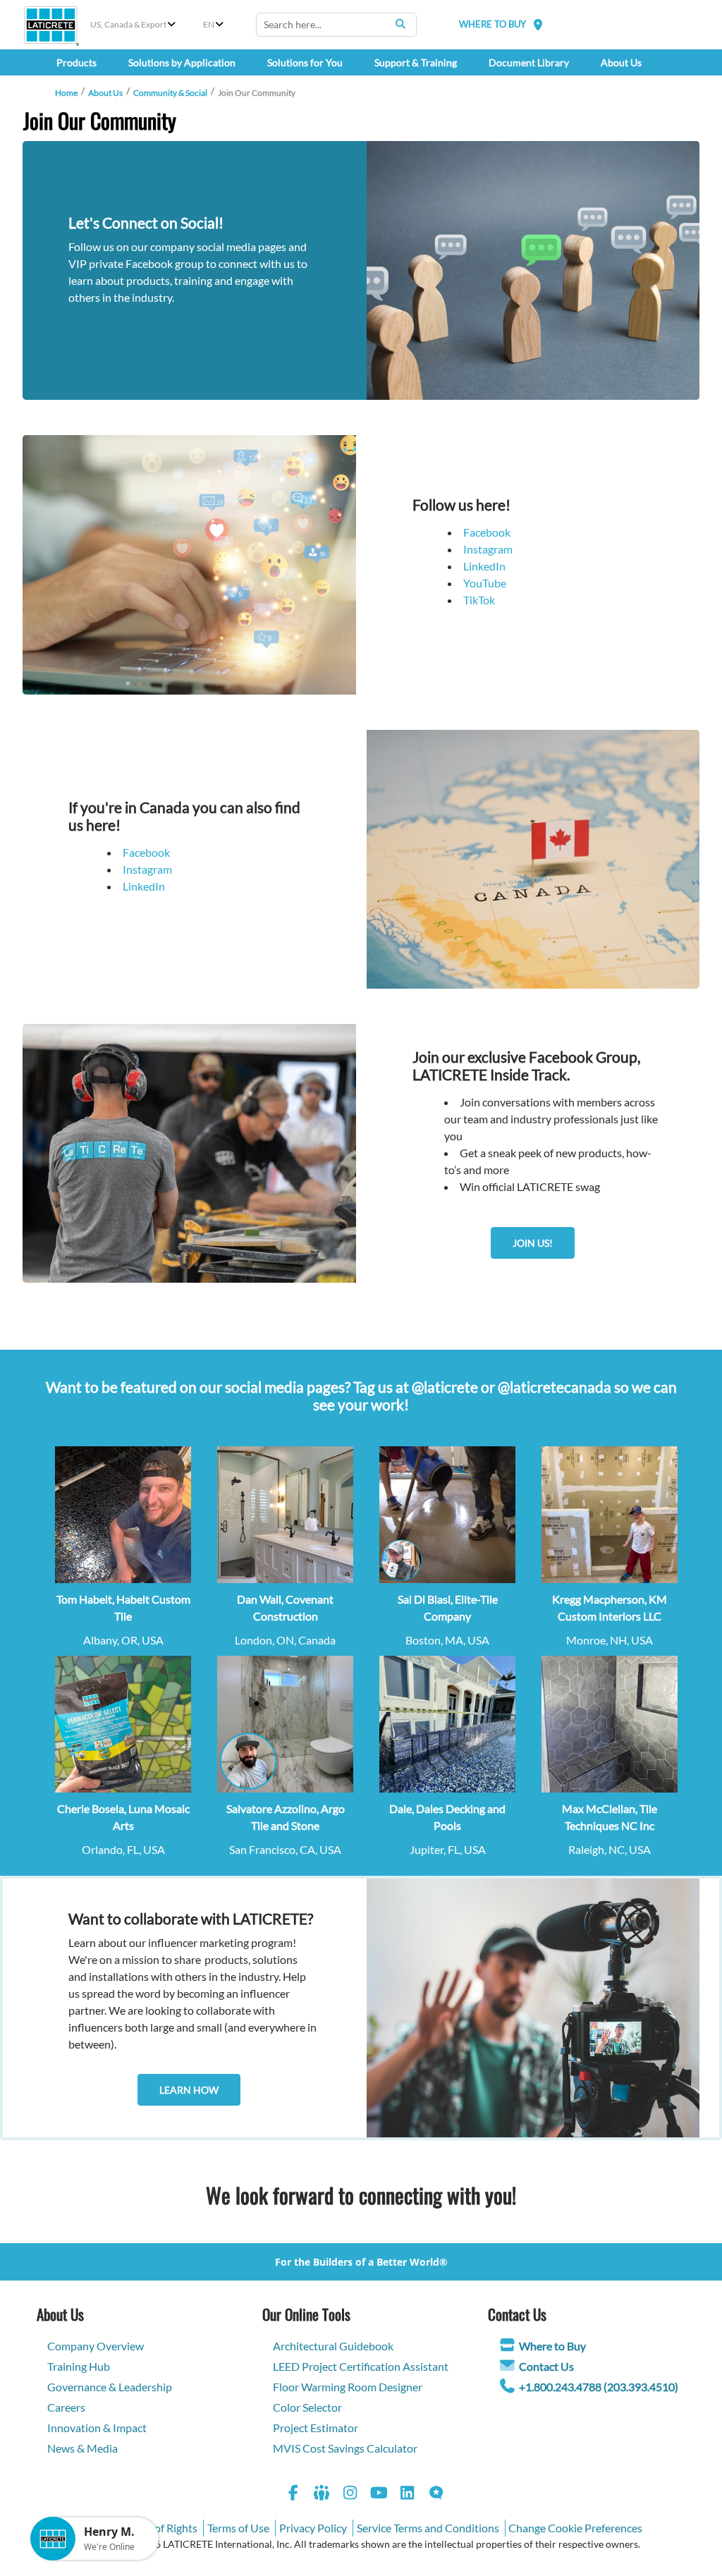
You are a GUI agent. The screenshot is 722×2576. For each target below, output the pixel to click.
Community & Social (170, 93)
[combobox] (336, 25)
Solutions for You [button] (305, 62)
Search (400, 24)
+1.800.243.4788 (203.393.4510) (599, 2387)
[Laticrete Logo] (51, 25)
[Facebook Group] (322, 2495)
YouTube (485, 583)
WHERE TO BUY (492, 24)
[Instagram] (350, 2495)
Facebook (487, 532)
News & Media (82, 2448)
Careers (66, 2407)
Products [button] (77, 62)
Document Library (529, 62)
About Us (105, 93)
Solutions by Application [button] (182, 62)
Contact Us (546, 2366)
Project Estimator (316, 2428)
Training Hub (79, 2366)
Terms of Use (238, 2528)
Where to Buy (552, 2346)
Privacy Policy (313, 2528)
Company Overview (96, 2346)
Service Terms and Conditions (428, 2528)
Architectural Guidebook (333, 2346)
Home (66, 93)
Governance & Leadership (110, 2387)
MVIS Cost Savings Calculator (345, 2448)
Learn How (189, 2090)
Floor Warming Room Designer (348, 2387)
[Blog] (436, 2495)
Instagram (488, 549)
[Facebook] (293, 2495)
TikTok (479, 600)
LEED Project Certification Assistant (361, 2366)
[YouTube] (379, 2495)
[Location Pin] (538, 24)
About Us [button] (621, 62)
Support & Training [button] (416, 62)
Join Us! (533, 1243)
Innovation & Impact (97, 2428)
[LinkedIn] (408, 2495)
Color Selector (307, 2407)
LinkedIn (484, 566)
